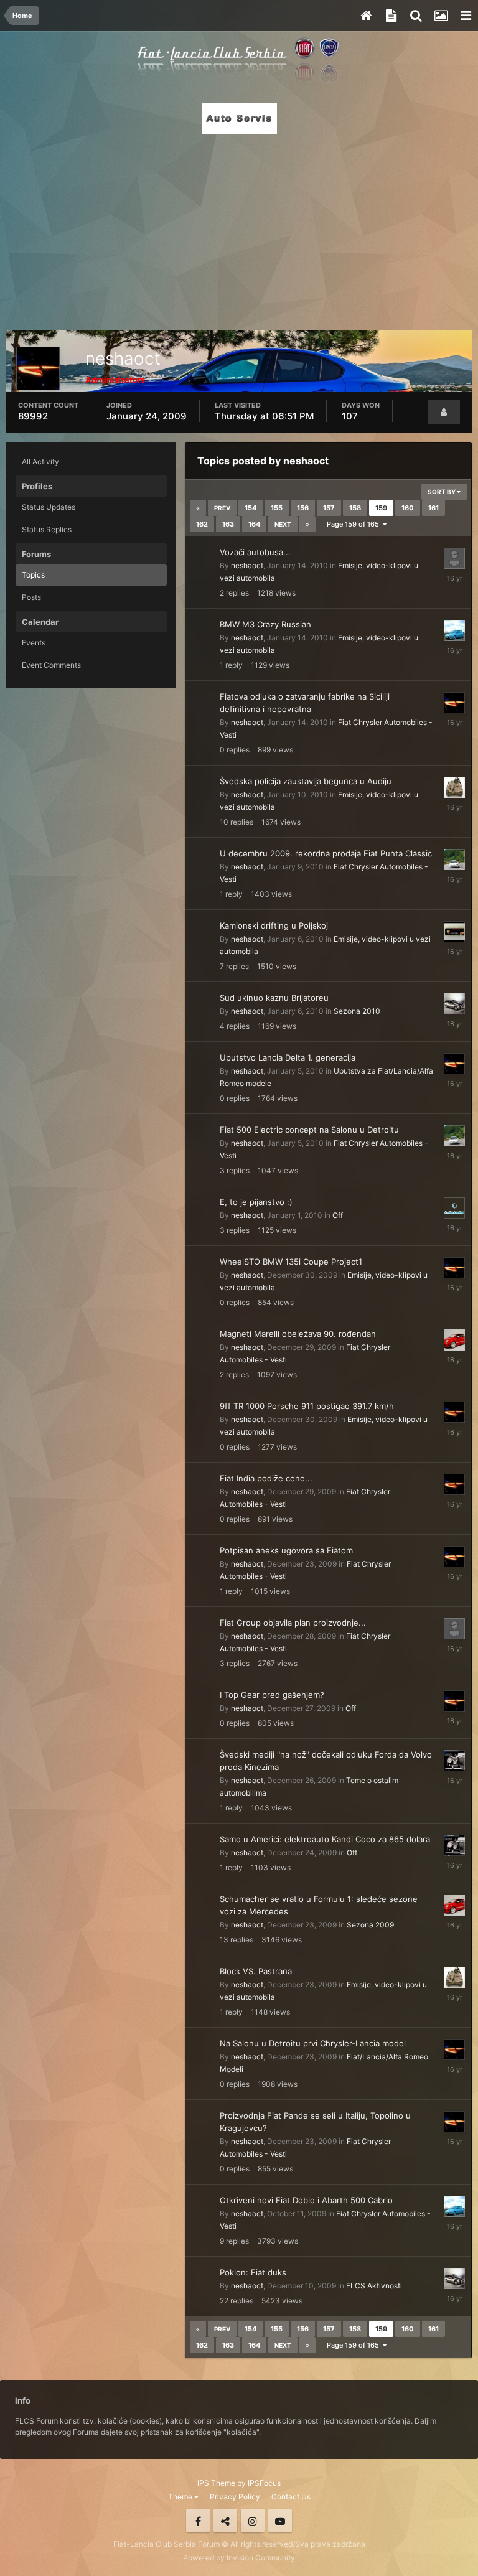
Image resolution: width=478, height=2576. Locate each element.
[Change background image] (441, 16)
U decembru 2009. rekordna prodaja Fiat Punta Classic (326, 853)
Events (34, 643)
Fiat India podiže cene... (266, 1478)
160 (408, 508)
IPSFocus (264, 2483)
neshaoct (247, 565)
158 (355, 508)
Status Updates (49, 507)
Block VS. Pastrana (256, 1971)
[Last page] (307, 524)
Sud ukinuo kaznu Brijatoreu (274, 998)
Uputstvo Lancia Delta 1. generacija (288, 1057)
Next (283, 524)
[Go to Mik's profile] (454, 1004)
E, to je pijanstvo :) (256, 1202)
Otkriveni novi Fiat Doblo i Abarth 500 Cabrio (306, 2200)
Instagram (253, 2521)
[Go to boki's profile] (454, 1208)
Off (338, 1215)
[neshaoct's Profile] (444, 412)
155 (277, 508)
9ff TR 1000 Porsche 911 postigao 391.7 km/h (307, 1406)
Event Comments (51, 665)
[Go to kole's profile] (454, 1340)
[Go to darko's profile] (454, 932)
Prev (222, 508)
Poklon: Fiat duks (253, 2272)
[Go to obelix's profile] (454, 1629)
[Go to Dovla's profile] (454, 859)
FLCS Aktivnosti (374, 2286)
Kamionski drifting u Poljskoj (274, 925)
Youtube (280, 2521)
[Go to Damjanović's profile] (454, 1761)
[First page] (198, 508)
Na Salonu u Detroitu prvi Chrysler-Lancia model (313, 2043)
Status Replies (47, 529)
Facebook (198, 2521)
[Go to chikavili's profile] (454, 787)
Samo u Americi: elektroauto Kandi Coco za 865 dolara (325, 1839)
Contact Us (291, 2497)
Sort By (442, 492)
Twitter (225, 2521)
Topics (33, 575)
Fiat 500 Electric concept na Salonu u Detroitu (309, 1130)
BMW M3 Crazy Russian (265, 624)
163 (228, 524)
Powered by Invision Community (239, 2558)
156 (303, 508)
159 (381, 508)
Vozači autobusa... (255, 552)
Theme (181, 2497)
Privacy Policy (235, 2497)
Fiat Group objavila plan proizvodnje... (293, 1623)
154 (251, 508)
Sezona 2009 (370, 1925)
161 (433, 508)
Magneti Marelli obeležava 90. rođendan (298, 1334)
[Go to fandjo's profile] (454, 558)
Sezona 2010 (357, 1011)
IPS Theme (216, 2483)
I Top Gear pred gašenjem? (272, 1695)
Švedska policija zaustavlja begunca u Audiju (306, 781)
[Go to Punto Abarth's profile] (454, 630)
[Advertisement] (239, 228)
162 (202, 524)
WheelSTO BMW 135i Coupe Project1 (291, 1262)
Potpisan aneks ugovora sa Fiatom (286, 1550)
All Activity (40, 461)
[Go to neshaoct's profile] (454, 703)
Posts (31, 597)
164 (254, 524)
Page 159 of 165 (355, 524)
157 (329, 508)
